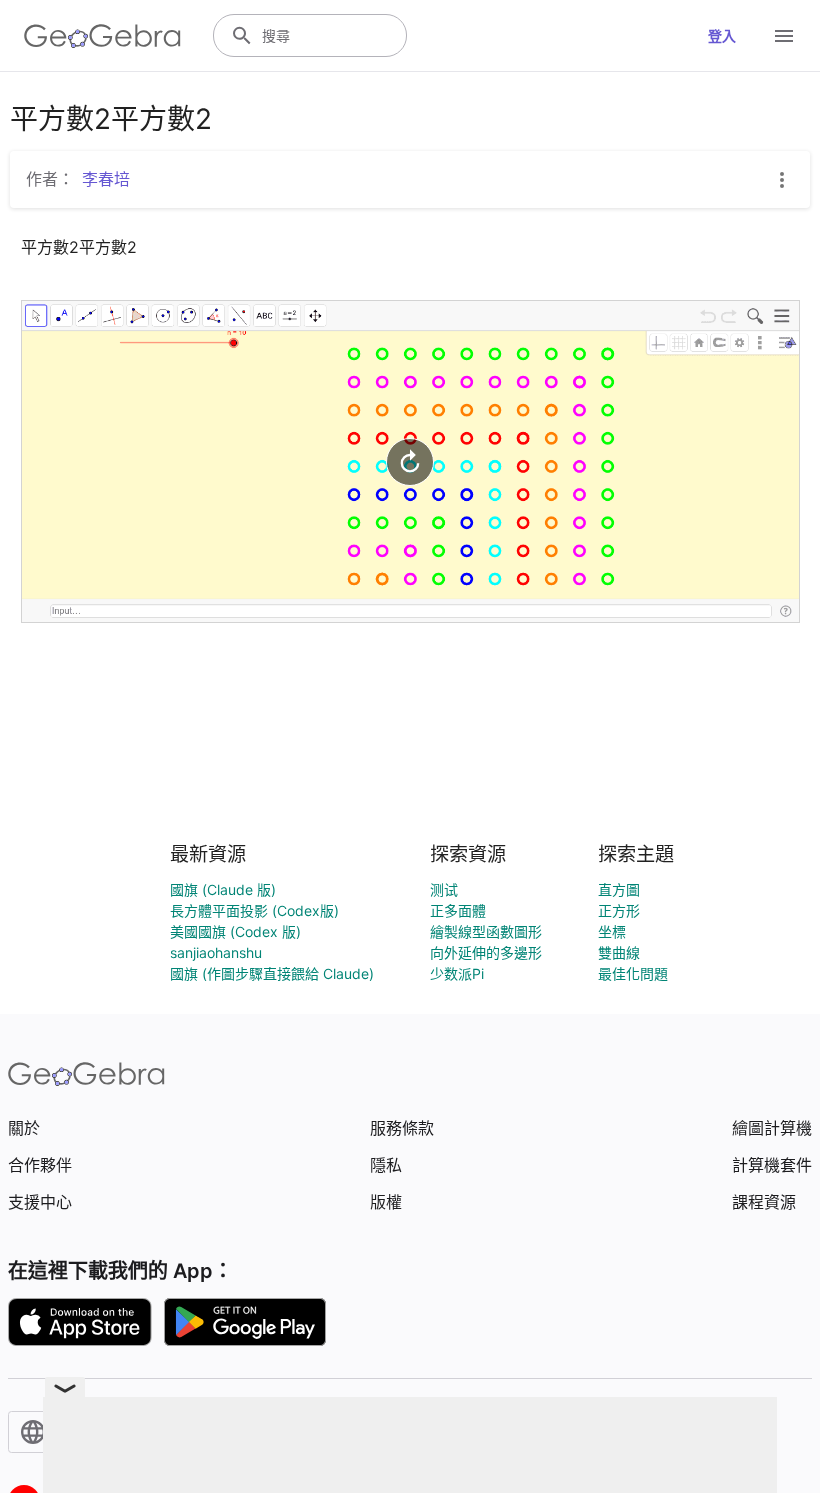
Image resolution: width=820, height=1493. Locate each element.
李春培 (106, 179)
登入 (722, 35)
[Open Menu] (784, 36)
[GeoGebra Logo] (102, 36)
